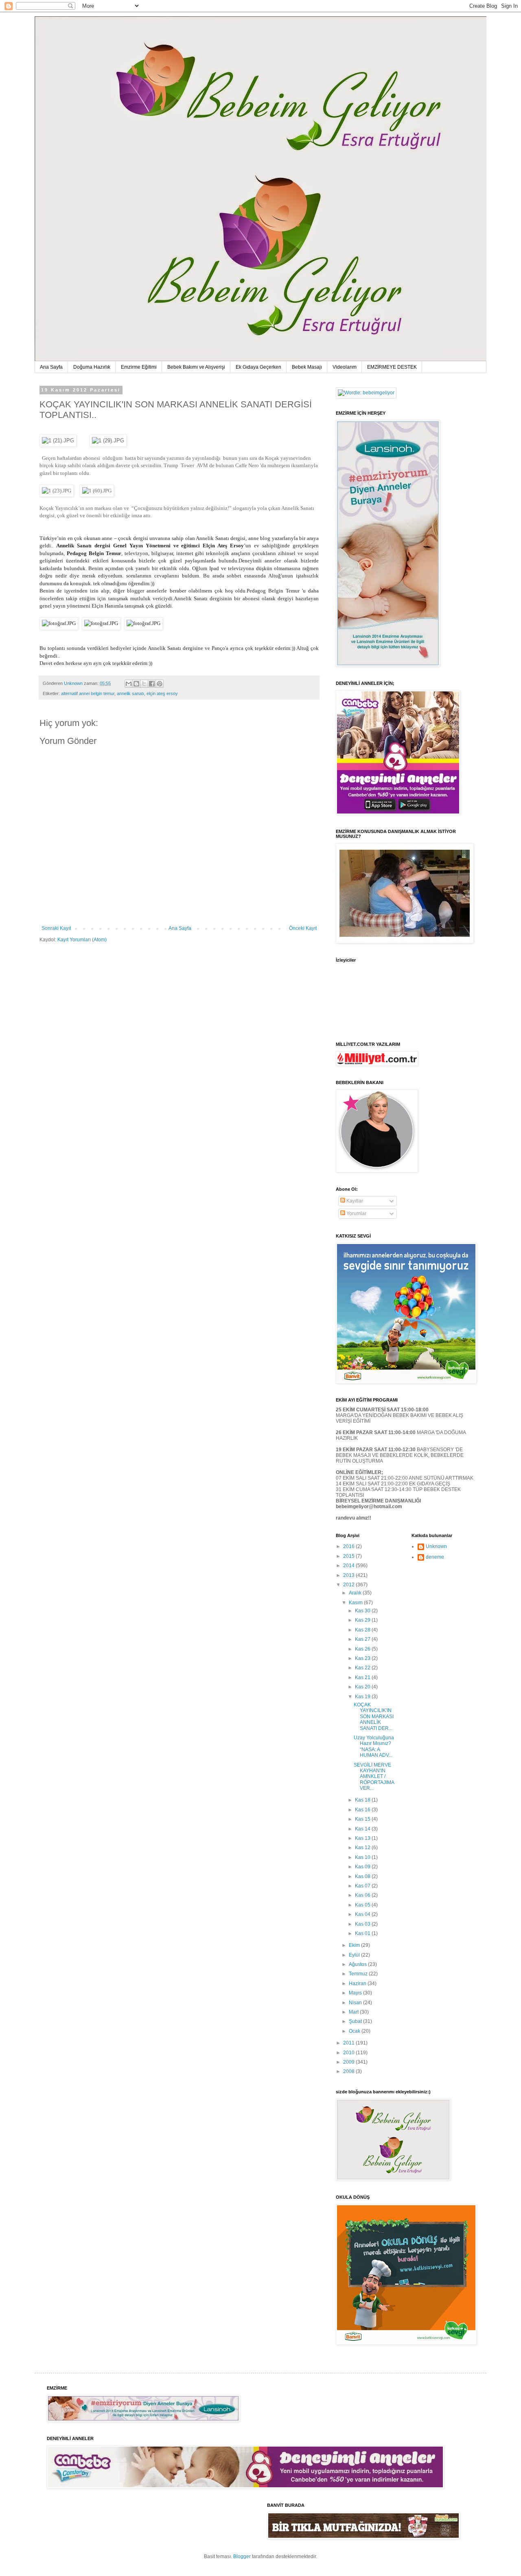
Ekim (355, 1945)
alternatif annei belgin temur (88, 693)
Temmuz (359, 1974)
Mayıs (356, 1993)
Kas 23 (363, 1658)
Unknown (436, 1546)
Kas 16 (363, 1810)
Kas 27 (363, 1639)
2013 (349, 1575)
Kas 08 (363, 1876)
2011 (349, 2043)
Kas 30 (363, 1611)
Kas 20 (363, 1687)
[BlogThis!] (136, 684)
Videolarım (345, 367)
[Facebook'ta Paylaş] (152, 684)
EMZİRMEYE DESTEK (392, 367)
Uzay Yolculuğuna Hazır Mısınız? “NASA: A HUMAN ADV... (374, 1746)
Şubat (356, 2021)
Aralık (356, 1593)
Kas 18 (363, 1800)
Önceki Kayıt (303, 928)
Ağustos (358, 1964)
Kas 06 (363, 1895)
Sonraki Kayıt (56, 928)
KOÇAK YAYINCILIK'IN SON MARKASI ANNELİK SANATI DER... (374, 1717)
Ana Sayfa (51, 367)
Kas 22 (363, 1668)
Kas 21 (363, 1677)
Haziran (358, 1983)
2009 (349, 2062)
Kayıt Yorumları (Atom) (82, 940)
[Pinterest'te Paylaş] (160, 684)
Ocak (355, 2031)
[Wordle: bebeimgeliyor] (366, 393)
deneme (435, 1557)
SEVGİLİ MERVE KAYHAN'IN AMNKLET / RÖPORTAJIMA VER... (374, 1777)
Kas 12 (363, 1848)
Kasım (356, 1603)
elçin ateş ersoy (162, 693)
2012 (349, 1585)
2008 (349, 2071)
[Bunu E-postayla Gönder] (129, 684)
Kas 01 (363, 1933)
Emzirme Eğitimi (139, 367)
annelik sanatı (130, 693)
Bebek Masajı (307, 367)
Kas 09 (363, 1867)
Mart (354, 2012)
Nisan (356, 2003)
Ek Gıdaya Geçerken (258, 367)
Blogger (242, 2556)
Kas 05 (363, 1905)
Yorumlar (356, 1214)
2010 (349, 2053)
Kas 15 (363, 1819)
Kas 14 (363, 1829)
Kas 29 (363, 1620)
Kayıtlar (354, 1201)
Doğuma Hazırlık (92, 367)
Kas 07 (363, 1886)
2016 (349, 1546)
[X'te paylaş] (144, 684)
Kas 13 (363, 1838)
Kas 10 (363, 1857)
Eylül (355, 1955)
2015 (349, 1556)
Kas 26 (363, 1649)
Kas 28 (363, 1630)
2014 (349, 1566)
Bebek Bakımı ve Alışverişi (196, 367)
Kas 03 (363, 1924)
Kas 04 (363, 1914)
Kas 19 (363, 1697)
